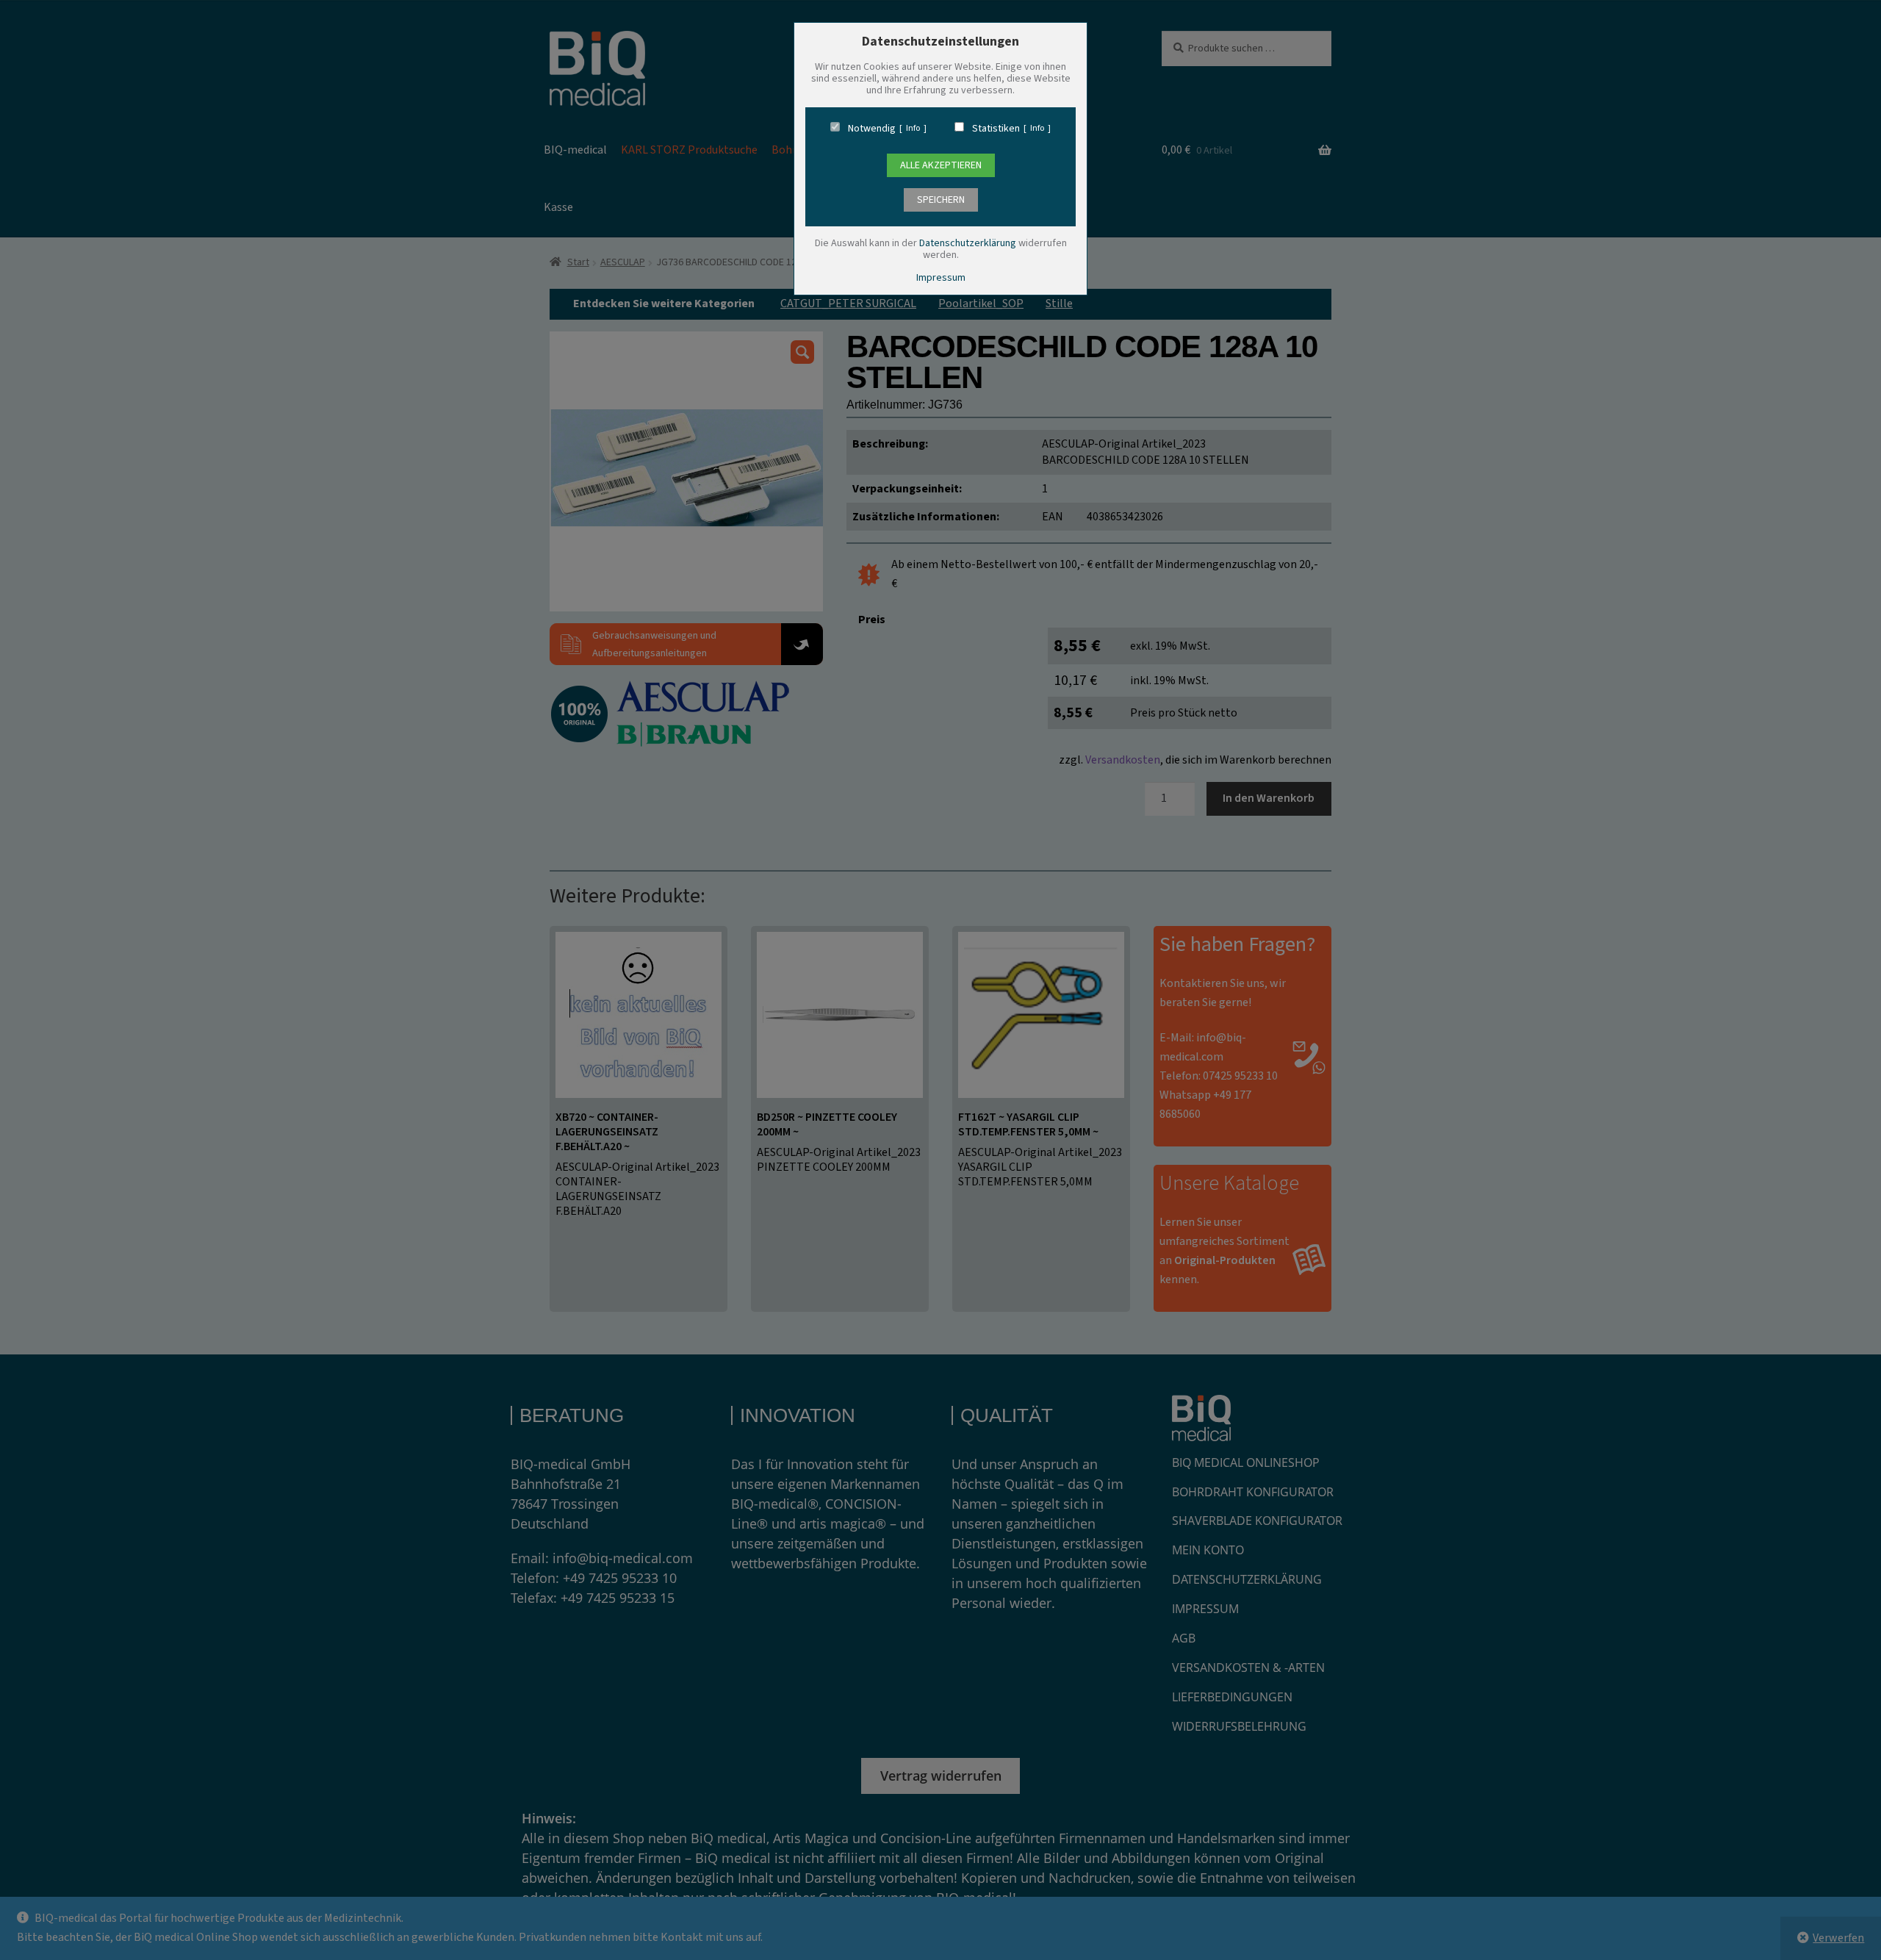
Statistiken (996, 129)
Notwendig (872, 129)
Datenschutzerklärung (968, 243)
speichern (941, 200)
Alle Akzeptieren (941, 165)
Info (913, 129)
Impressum (941, 278)
